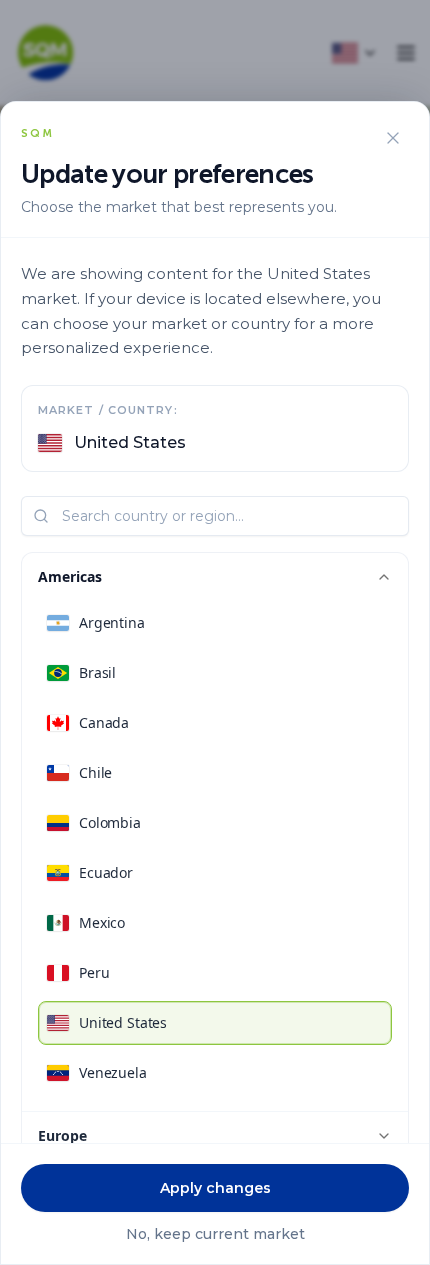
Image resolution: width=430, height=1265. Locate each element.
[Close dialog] (393, 138)
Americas (70, 576)
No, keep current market (215, 1234)
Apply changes (215, 1188)
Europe (62, 1135)
